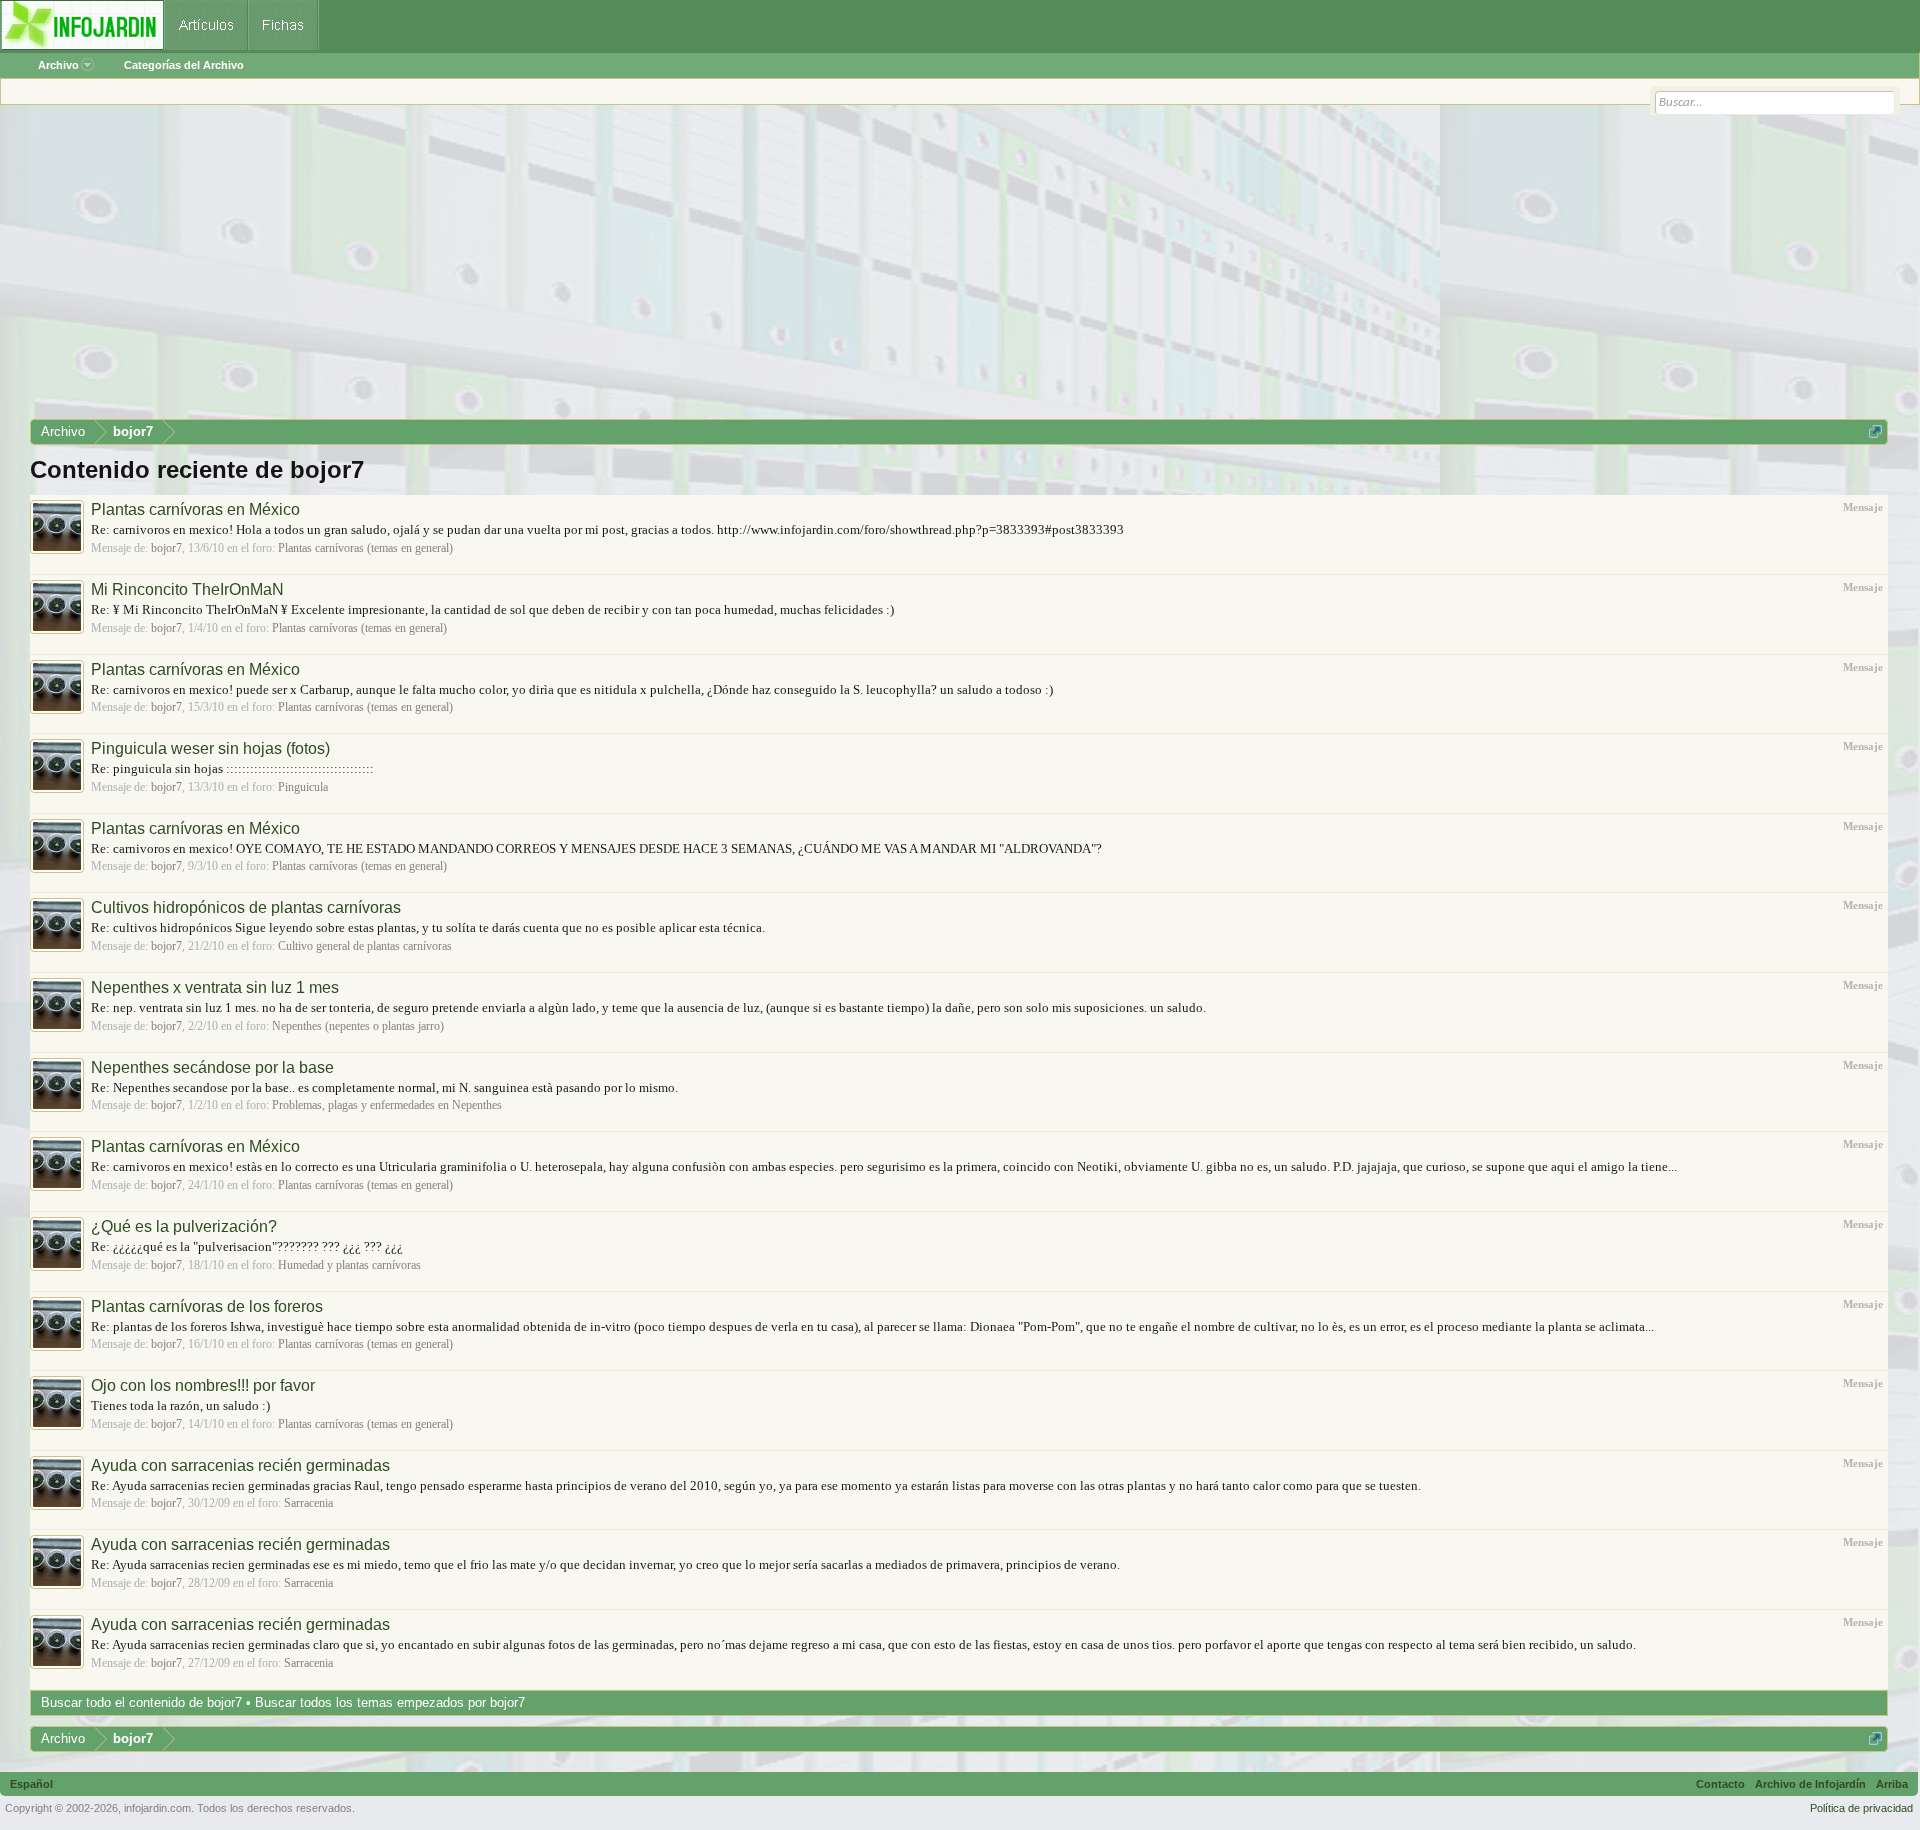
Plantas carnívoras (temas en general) (365, 548)
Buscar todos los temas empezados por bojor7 (390, 1702)
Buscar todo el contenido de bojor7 (141, 1702)
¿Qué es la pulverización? (184, 1226)
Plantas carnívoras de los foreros (207, 1306)
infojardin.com (157, 1808)
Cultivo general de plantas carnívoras (365, 946)
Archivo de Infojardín (1810, 1784)
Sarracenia (308, 1503)
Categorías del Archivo (184, 65)
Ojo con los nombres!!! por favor (203, 1385)
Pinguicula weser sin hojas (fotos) (210, 748)
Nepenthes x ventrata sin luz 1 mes (215, 987)
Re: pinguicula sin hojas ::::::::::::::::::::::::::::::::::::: (232, 768)
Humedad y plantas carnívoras (349, 1265)
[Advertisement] (630, 269)
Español (31, 1784)
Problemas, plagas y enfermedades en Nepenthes (387, 1105)
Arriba (1892, 1784)
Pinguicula (303, 787)
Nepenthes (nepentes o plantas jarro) (358, 1026)
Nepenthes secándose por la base (212, 1067)
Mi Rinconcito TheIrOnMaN (187, 589)
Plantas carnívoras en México (195, 509)
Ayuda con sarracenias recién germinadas (240, 1465)
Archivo (58, 65)
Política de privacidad (1861, 1808)
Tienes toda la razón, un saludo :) (180, 1405)
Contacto (1720, 1784)
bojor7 (166, 548)
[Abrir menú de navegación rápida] (1875, 431)
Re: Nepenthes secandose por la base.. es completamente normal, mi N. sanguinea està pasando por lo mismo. (384, 1087)
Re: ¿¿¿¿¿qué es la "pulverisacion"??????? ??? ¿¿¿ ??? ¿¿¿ (247, 1246)
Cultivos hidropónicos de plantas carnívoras (246, 907)
